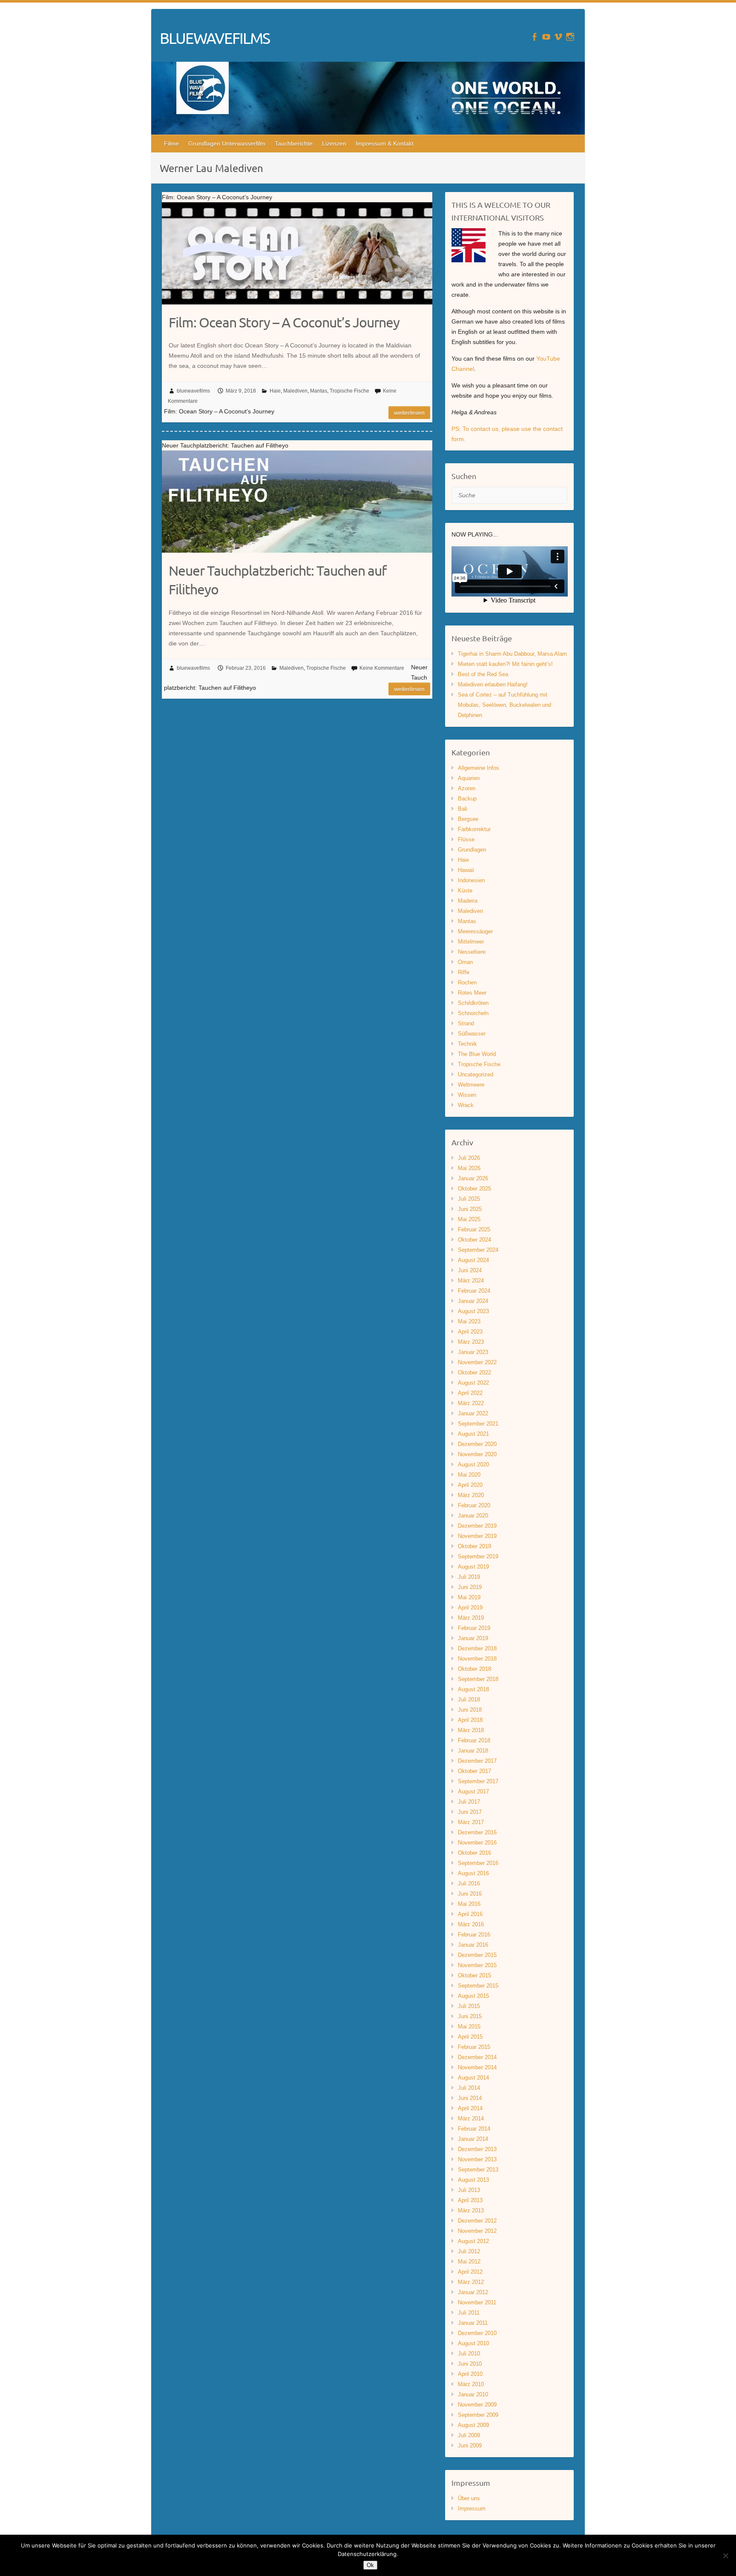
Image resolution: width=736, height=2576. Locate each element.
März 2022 (471, 1403)
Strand (466, 1023)
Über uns (469, 2498)
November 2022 (477, 1362)
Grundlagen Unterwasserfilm (227, 143)
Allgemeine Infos (479, 768)
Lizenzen (334, 143)
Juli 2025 (469, 1199)
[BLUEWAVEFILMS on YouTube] (546, 37)
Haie (275, 391)
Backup (467, 799)
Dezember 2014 (477, 2057)
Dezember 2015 (477, 1955)
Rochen (467, 982)
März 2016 (471, 1924)
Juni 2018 (470, 1710)
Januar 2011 (473, 2323)
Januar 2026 (473, 1178)
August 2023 (473, 1311)
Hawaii (466, 870)
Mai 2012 (469, 2262)
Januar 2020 (473, 1516)
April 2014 (470, 2108)
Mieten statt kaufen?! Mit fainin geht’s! (505, 664)
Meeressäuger (475, 931)
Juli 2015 (469, 2006)
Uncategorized (476, 1074)
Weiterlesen (409, 413)
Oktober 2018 (474, 1669)
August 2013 (473, 2180)
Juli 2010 (469, 2354)
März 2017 (471, 1822)
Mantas (319, 391)
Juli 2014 (469, 2088)
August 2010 (473, 2343)
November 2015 (477, 1965)
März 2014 (471, 2118)
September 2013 (478, 2170)
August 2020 (473, 1464)
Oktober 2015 (474, 1975)
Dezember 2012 (477, 2221)
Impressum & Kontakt (385, 143)
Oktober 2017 (474, 1771)
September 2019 (478, 1556)
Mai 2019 (469, 1597)
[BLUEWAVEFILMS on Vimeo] (558, 37)
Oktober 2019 (474, 1546)
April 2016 (470, 1914)
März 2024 (471, 1281)
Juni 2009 (470, 2445)
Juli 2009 (469, 2435)
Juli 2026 (469, 1158)
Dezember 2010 (477, 2333)
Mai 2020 (469, 1475)
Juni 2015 (470, 2016)
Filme (171, 143)
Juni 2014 (470, 2098)
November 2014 (477, 2067)
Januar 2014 (473, 2139)
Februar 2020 (474, 1505)
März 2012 (471, 2282)
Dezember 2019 (477, 1526)
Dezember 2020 (477, 1444)
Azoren (467, 788)
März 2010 (471, 2384)
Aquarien (469, 778)
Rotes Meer (472, 993)
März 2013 (471, 2210)
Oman (465, 962)
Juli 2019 (469, 1577)
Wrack (466, 1105)
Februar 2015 (474, 2047)
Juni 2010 (470, 2364)
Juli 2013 (469, 2190)
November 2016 (477, 1843)
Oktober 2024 (474, 1240)
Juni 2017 (470, 1812)
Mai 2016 (469, 1904)
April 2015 (470, 2037)
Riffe (464, 972)
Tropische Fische (349, 391)
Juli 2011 (469, 2313)
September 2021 (478, 1424)
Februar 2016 (474, 1935)
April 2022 (470, 1393)
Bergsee (468, 819)
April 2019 (470, 1608)
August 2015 (473, 1996)
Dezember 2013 (477, 2149)
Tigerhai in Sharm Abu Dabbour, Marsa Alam (512, 654)
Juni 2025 (470, 1209)
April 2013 (470, 2200)
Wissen (467, 1095)
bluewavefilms (193, 391)
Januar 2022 (473, 1413)
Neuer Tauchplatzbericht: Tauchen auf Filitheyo (277, 580)
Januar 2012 (473, 2292)
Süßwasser (472, 1034)
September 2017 (478, 1781)
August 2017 (473, 1791)
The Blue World (477, 1054)
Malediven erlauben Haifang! (493, 684)
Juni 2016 (470, 1894)
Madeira (468, 901)
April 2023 (470, 1332)
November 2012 (477, 2231)
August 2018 (473, 1689)
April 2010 (470, 2374)
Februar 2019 (474, 1628)
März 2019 (471, 1618)
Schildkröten (473, 1003)
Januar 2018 (473, 1751)
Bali (463, 809)
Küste (465, 891)
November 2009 (477, 2405)
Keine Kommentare (382, 668)
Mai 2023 (469, 1321)
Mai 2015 (469, 2027)
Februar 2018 (474, 1740)
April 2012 (470, 2272)
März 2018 (471, 1730)
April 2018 (470, 1720)
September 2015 (478, 1986)
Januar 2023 (473, 1352)
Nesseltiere (472, 952)
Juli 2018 (469, 1700)
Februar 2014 (474, 2129)
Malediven (295, 391)
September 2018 (478, 1679)
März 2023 (471, 1342)
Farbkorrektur (474, 829)
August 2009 (473, 2425)
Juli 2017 (469, 1802)
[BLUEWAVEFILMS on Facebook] (534, 37)
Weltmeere (471, 1085)
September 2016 (478, 1863)
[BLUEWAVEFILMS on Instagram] (570, 37)
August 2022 (473, 1383)
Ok (370, 2565)
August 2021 (473, 1434)
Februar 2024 (474, 1291)
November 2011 (477, 2302)
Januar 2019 (473, 1638)
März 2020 (471, 1495)
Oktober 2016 (474, 1853)
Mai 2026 (469, 1168)
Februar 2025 (474, 1229)
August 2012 (473, 2241)
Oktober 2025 (474, 1189)
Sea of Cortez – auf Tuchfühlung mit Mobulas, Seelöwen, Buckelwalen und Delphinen (505, 705)
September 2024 (478, 1250)
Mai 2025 (469, 1219)
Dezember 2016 (477, 1832)
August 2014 (473, 2078)
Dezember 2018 (477, 1648)
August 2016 (473, 1873)
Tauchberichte (294, 143)
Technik (467, 1044)
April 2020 (470, 1485)
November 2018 (477, 1659)
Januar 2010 (473, 2394)
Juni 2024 (470, 1270)
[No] (725, 2556)
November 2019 (477, 1536)
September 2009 (478, 2415)
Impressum (472, 2509)
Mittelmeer (471, 942)
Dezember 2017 (477, 1761)
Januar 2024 (473, 1301)
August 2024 (473, 1260)
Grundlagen (472, 850)
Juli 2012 (469, 2251)
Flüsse (466, 839)
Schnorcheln (473, 1013)
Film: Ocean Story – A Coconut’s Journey (284, 322)
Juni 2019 (470, 1587)
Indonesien (471, 880)
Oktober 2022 (474, 1373)
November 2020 (477, 1454)
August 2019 (473, 1567)
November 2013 (477, 2159)
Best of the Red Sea (483, 674)
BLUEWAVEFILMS (215, 38)
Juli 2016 (469, 1883)
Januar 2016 (473, 1945)
